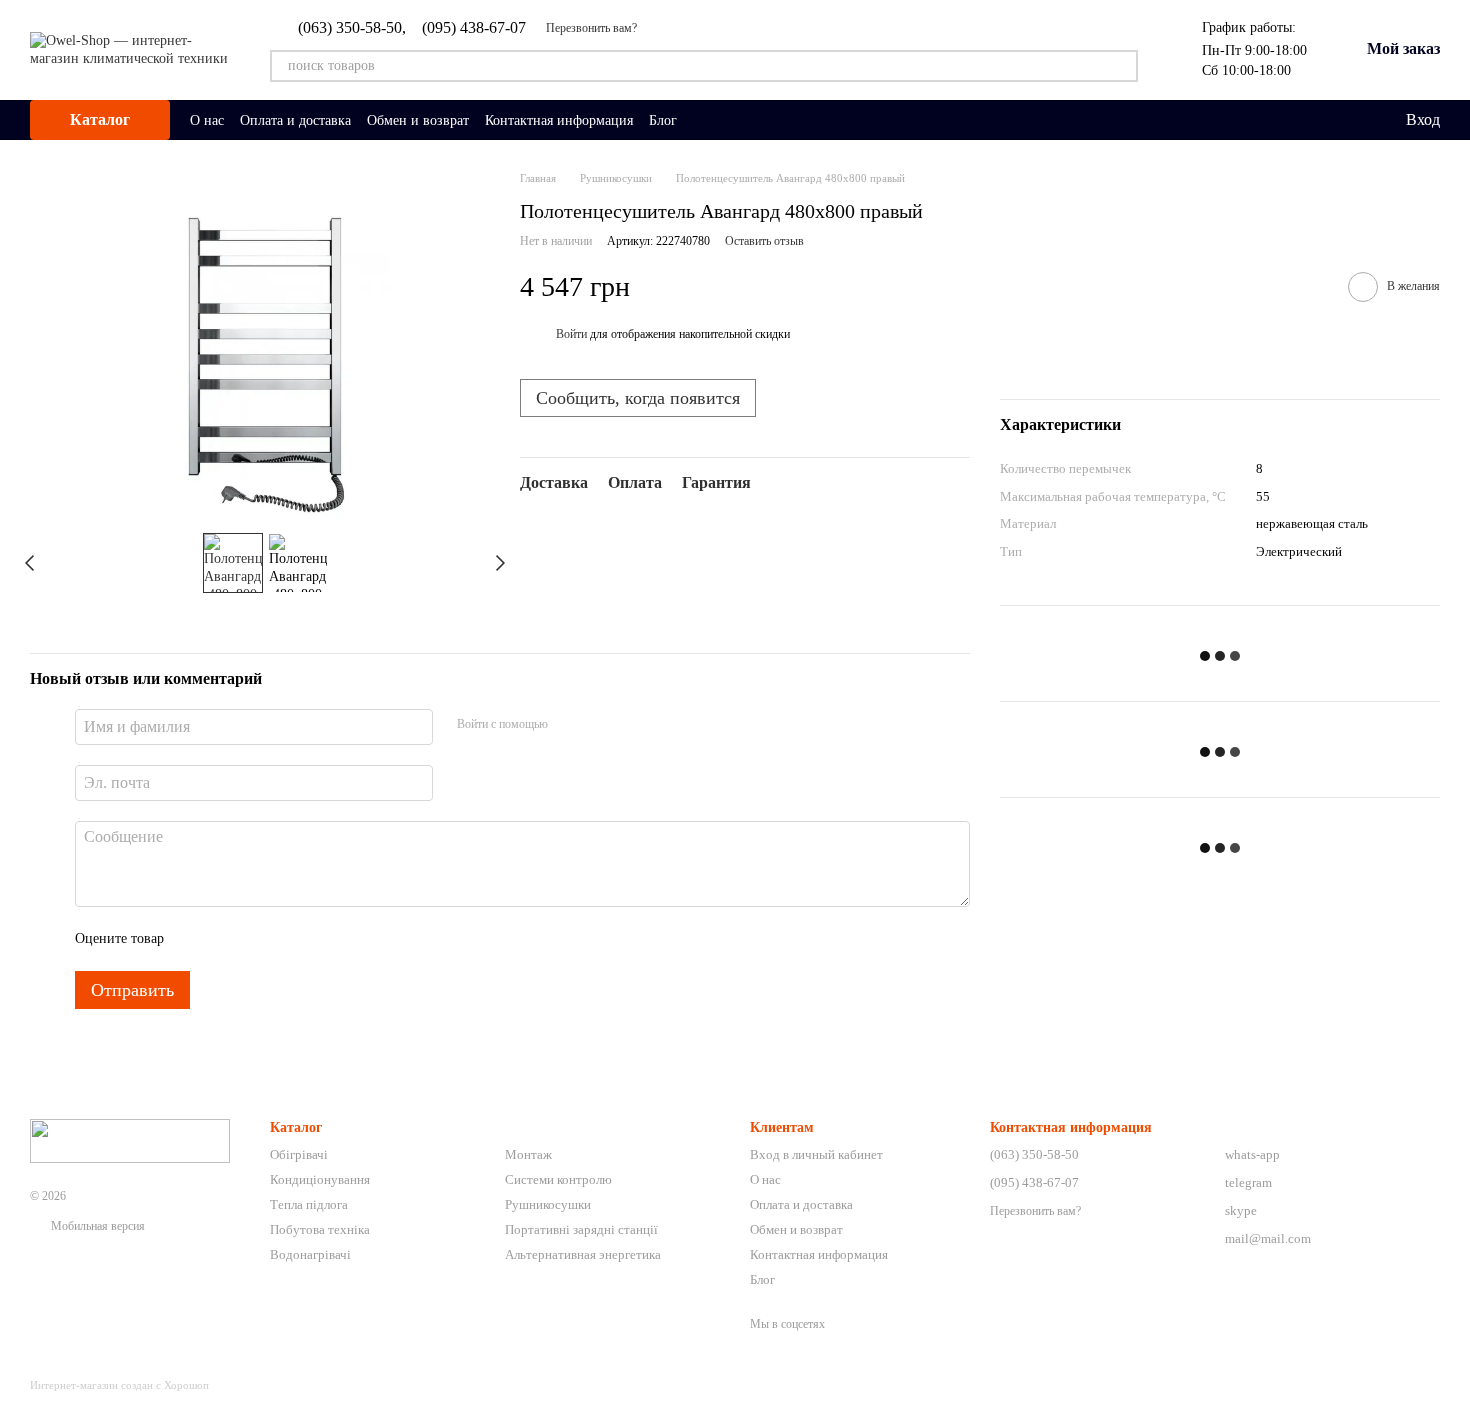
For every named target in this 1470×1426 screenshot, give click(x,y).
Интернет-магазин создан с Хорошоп (119, 1385)
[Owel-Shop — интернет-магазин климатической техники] (130, 1140)
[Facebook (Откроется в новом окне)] (753, 120)
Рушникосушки (548, 1204)
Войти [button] (571, 334)
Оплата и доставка (295, 120)
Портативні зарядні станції (581, 1229)
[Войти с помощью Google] (602, 724)
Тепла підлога (309, 1204)
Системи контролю (558, 1179)
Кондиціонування (320, 1179)
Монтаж (528, 1154)
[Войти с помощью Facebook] (570, 724)
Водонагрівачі (310, 1254)
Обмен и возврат (418, 120)
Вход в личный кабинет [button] (816, 1154)
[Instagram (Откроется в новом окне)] (705, 120)
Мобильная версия (96, 1226)
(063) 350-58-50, (352, 28)
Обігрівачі (299, 1154)
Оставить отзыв (764, 241)
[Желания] (1348, 120)
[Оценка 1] (197, 939)
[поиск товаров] (1122, 66)
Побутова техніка (320, 1229)
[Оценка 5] (325, 939)
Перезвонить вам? (591, 28)
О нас (207, 120)
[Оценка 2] (229, 939)
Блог (663, 120)
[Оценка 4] (293, 939)
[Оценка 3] (261, 939)
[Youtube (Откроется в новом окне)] (777, 120)
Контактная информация (559, 120)
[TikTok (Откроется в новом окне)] (729, 120)
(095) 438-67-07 (474, 28)
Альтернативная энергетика (583, 1254)
